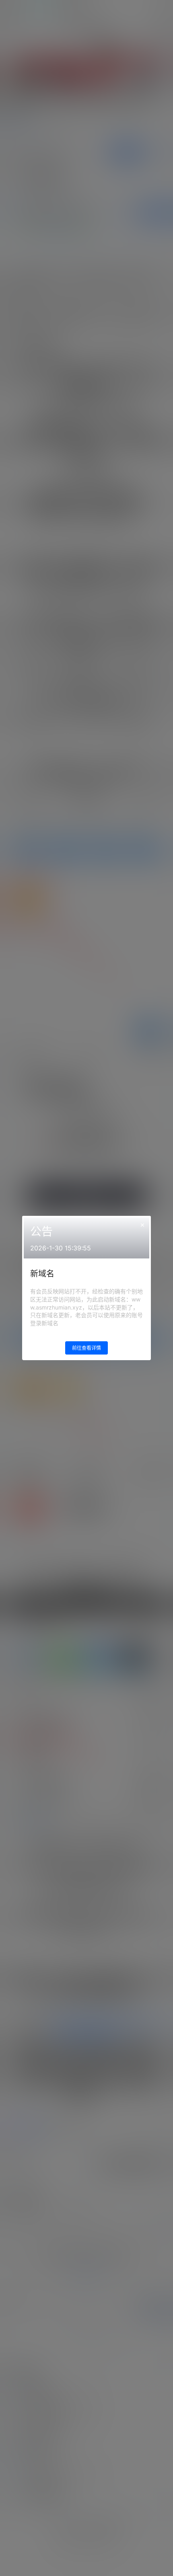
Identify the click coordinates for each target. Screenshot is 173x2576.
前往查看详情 (86, 1348)
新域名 (42, 1274)
